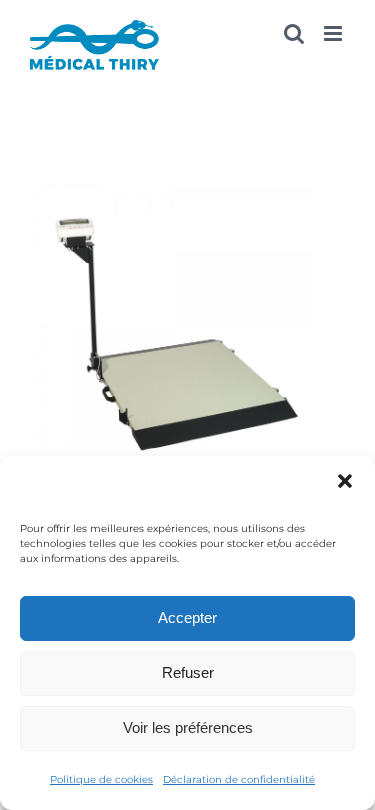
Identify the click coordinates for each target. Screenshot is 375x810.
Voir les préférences (188, 727)
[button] (345, 481)
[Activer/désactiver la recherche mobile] (294, 33)
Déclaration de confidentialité (239, 779)
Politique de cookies (101, 779)
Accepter (187, 617)
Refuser (188, 672)
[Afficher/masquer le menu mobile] (334, 33)
